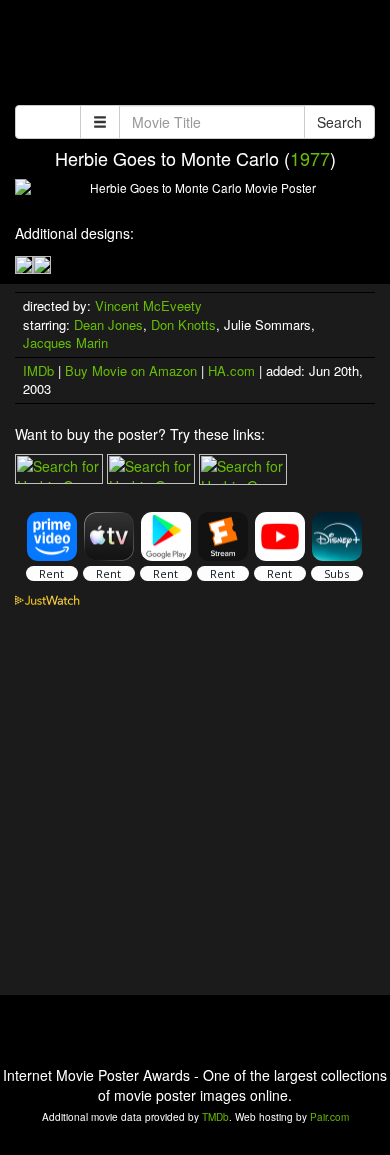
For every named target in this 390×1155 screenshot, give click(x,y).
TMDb (215, 1117)
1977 (310, 158)
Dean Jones (108, 324)
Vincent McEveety (148, 305)
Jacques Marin (65, 342)
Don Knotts (183, 324)
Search (339, 122)
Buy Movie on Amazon (131, 370)
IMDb (38, 370)
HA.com (231, 370)
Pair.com (329, 1117)
